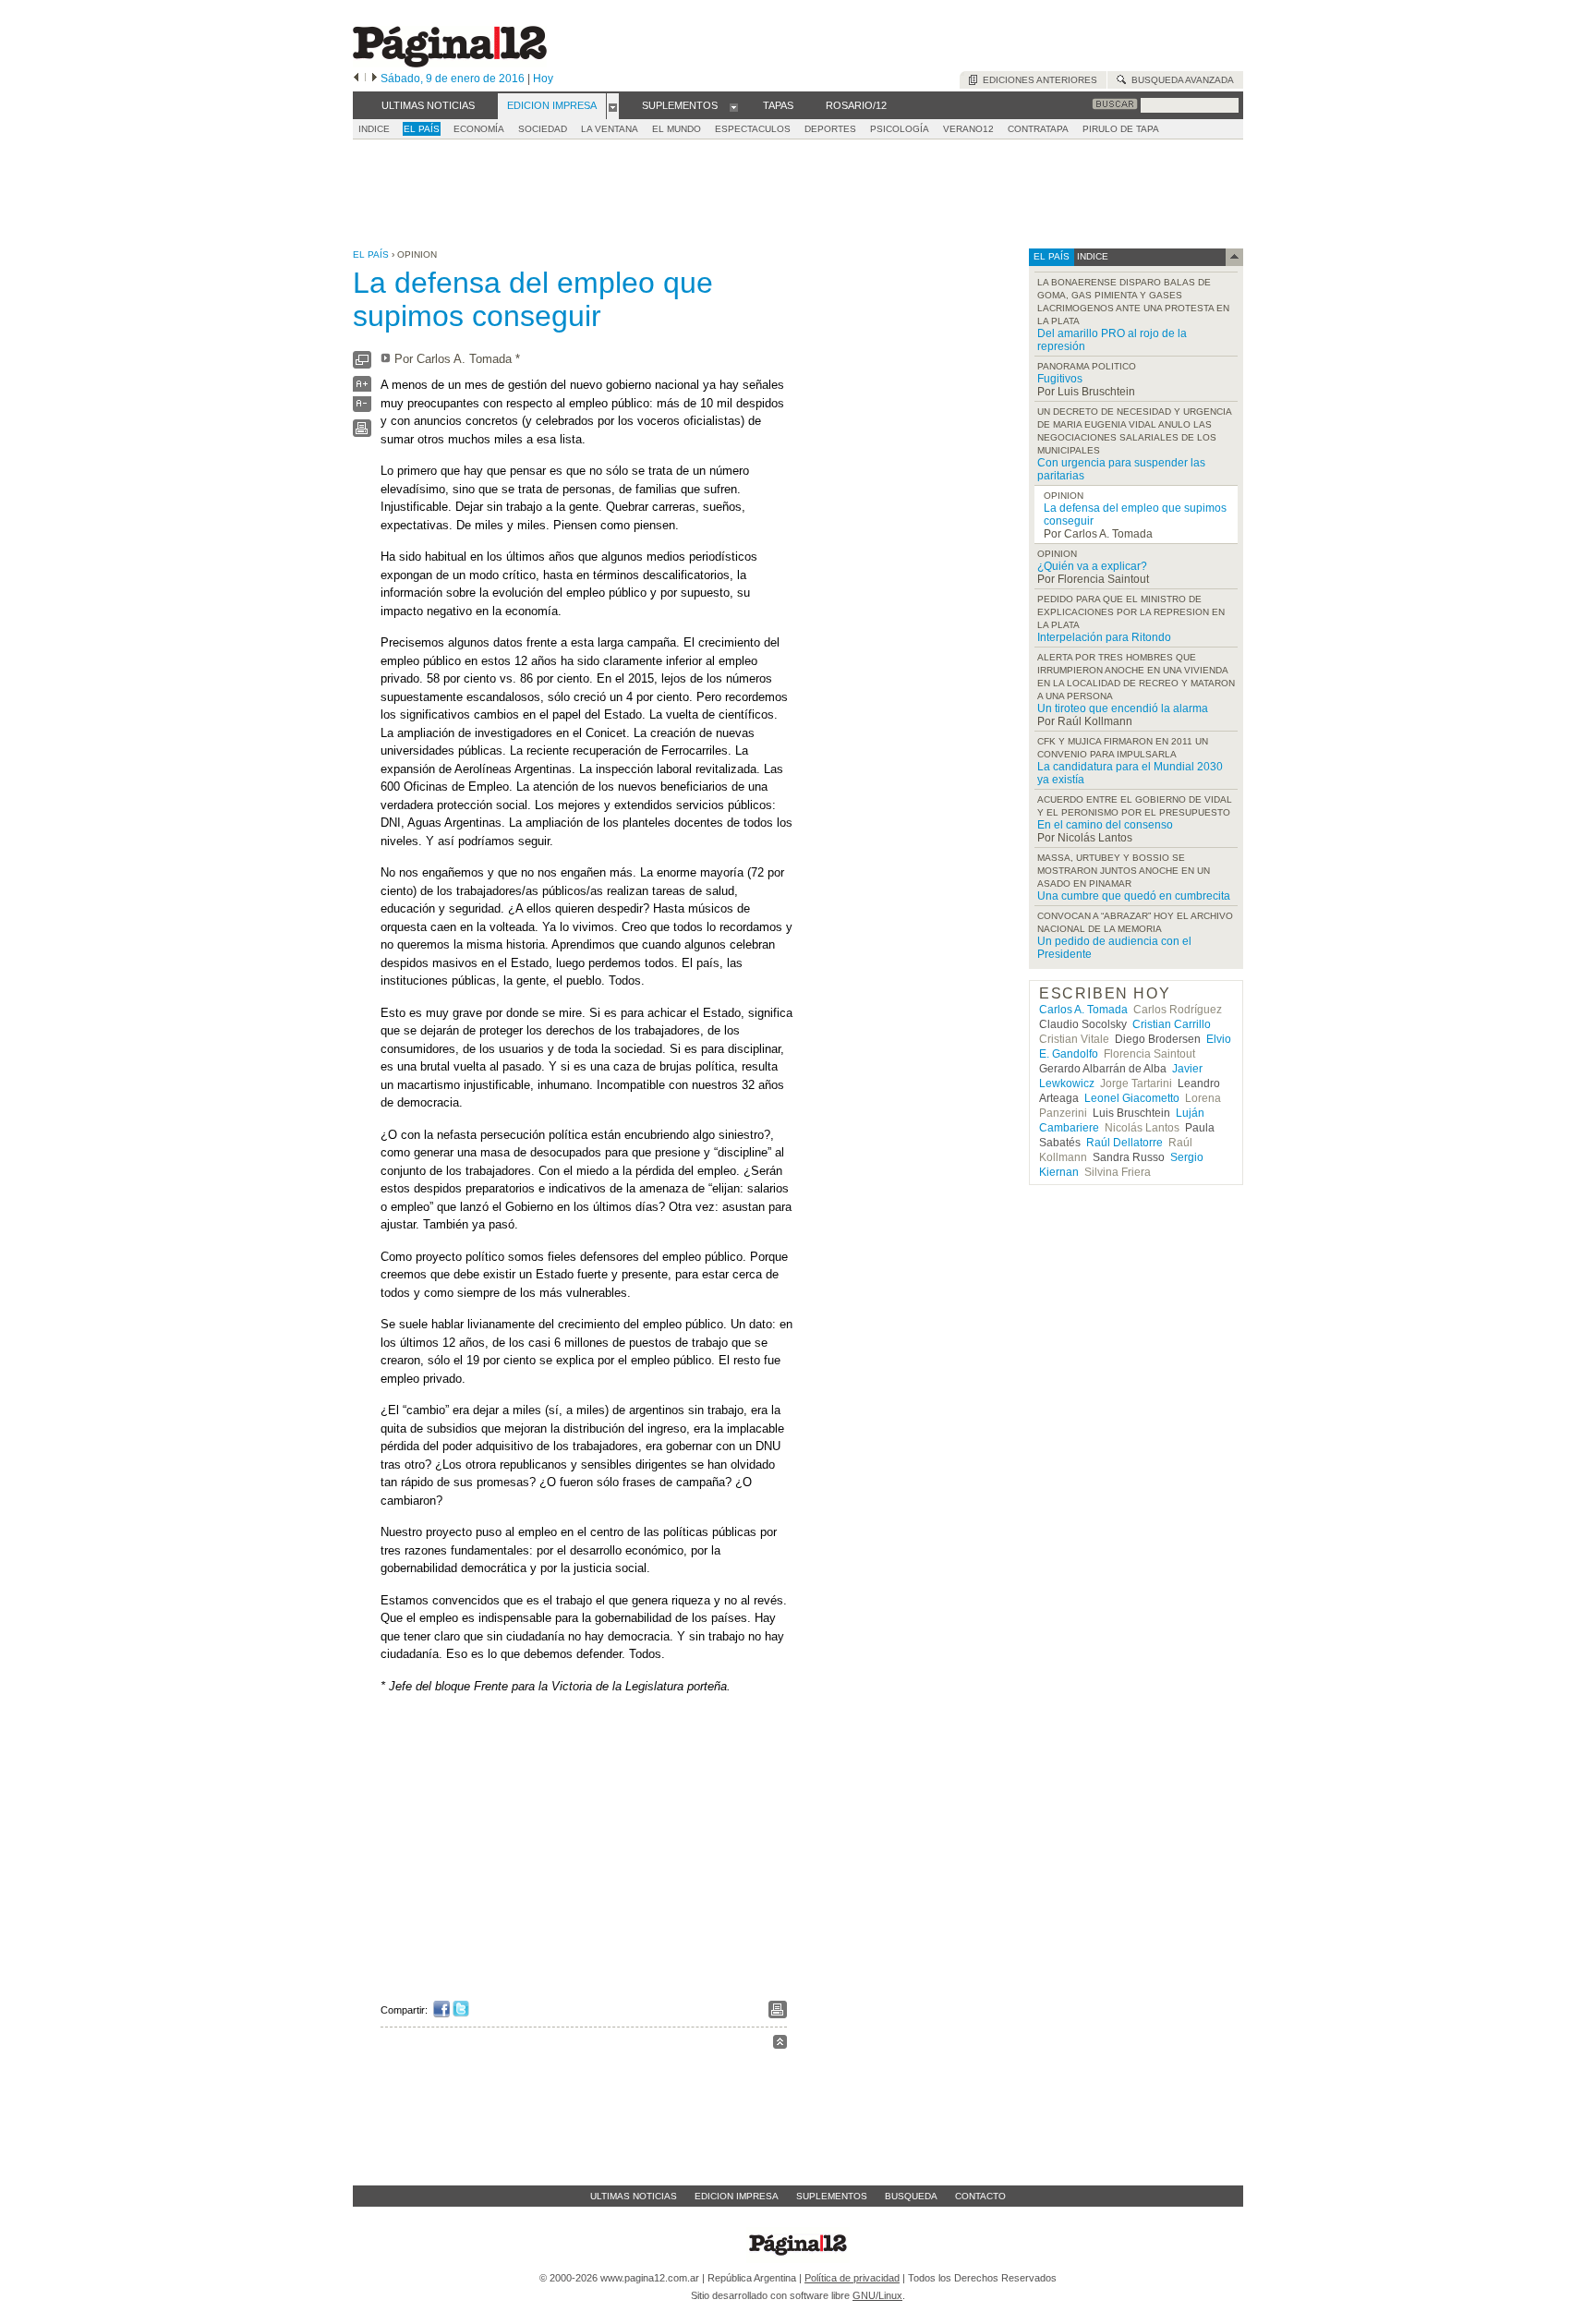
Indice (374, 129)
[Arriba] (780, 2045)
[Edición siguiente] (375, 79)
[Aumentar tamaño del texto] (362, 388)
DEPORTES (830, 129)
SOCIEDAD (543, 129)
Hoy (543, 79)
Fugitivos (1060, 379)
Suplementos (832, 2196)
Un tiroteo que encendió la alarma (1123, 708)
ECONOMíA (479, 129)
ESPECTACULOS (753, 129)
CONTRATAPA (1038, 129)
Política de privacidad (852, 2278)
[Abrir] (613, 106)
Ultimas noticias (634, 2196)
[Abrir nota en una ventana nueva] (362, 364)
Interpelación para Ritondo (1104, 637)
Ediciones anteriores (1037, 80)
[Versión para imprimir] (362, 433)
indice (1091, 256)
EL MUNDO (677, 129)
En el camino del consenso (1105, 825)
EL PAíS (422, 129)
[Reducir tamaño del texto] (362, 408)
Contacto (980, 2196)
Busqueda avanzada (1180, 80)
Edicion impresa (737, 2196)
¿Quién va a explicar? (1092, 566)
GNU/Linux (877, 2295)
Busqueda (911, 2196)
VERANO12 (968, 129)
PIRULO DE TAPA (1121, 129)
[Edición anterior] (356, 79)
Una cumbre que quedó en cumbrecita (1134, 896)
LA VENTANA (610, 129)
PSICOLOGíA (900, 129)
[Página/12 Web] (450, 63)
